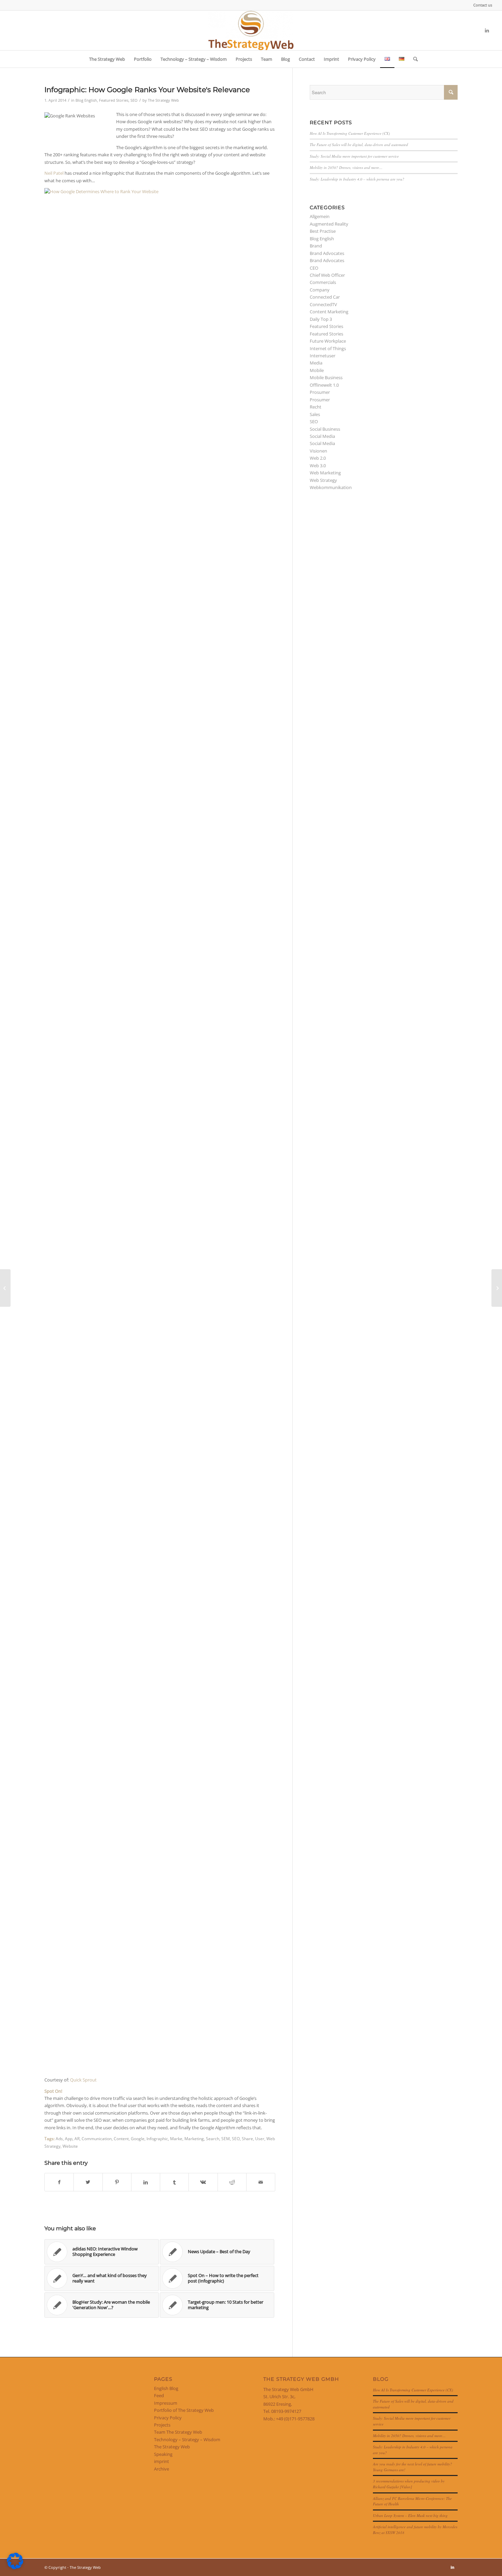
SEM (226, 2138)
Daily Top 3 (321, 319)
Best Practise (323, 231)
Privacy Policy (168, 2418)
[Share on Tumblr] (174, 2182)
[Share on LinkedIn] (146, 2182)
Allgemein (320, 216)
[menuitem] (481, 5)
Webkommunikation (331, 487)
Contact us (483, 5)
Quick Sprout (83, 2080)
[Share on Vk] (203, 2182)
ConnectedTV (323, 304)
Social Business (325, 429)
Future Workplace (328, 341)
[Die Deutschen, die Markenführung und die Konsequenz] (5, 1288)
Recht (316, 407)
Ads (59, 2138)
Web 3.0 (318, 466)
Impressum (166, 2403)
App (69, 2138)
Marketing (194, 2138)
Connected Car (325, 297)
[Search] (413, 59)
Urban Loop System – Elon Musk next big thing (410, 2515)
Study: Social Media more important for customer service (354, 156)
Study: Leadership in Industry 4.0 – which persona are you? (357, 179)
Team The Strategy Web (178, 2432)
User (260, 2138)
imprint (162, 2461)
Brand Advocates (327, 253)
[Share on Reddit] (232, 2182)
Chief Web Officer (327, 275)
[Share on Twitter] (88, 2182)
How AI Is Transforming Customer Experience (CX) (350, 133)
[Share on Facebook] (59, 2182)
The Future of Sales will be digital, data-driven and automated (359, 145)
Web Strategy (323, 480)
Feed (159, 2395)
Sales (315, 414)
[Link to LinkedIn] (487, 30)
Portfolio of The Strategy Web (184, 2410)
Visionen (318, 451)
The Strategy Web (163, 100)
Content (121, 2138)
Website (70, 2146)
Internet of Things (328, 348)
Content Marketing (329, 312)
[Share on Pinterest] (117, 2182)
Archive (162, 2469)
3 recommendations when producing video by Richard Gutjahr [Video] (409, 2484)
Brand (316, 246)
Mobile (317, 370)
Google (138, 2138)
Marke (176, 2138)
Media (316, 363)
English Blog (166, 2388)
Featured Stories (114, 100)
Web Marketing (325, 473)
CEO (314, 268)
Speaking (163, 2454)
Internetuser (323, 356)
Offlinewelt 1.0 (324, 385)
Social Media (322, 436)
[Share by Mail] (261, 2182)
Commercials (323, 282)
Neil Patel (54, 173)
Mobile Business (326, 377)
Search (213, 2138)
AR (77, 2138)
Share (247, 2138)
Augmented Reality (329, 224)
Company (320, 290)
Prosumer (320, 392)
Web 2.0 (318, 458)
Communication (97, 2138)
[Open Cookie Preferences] (15, 2567)
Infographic (157, 2138)
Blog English (86, 100)
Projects (162, 2425)
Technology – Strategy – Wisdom (187, 2439)
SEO (134, 100)
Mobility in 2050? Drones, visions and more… (346, 167)
